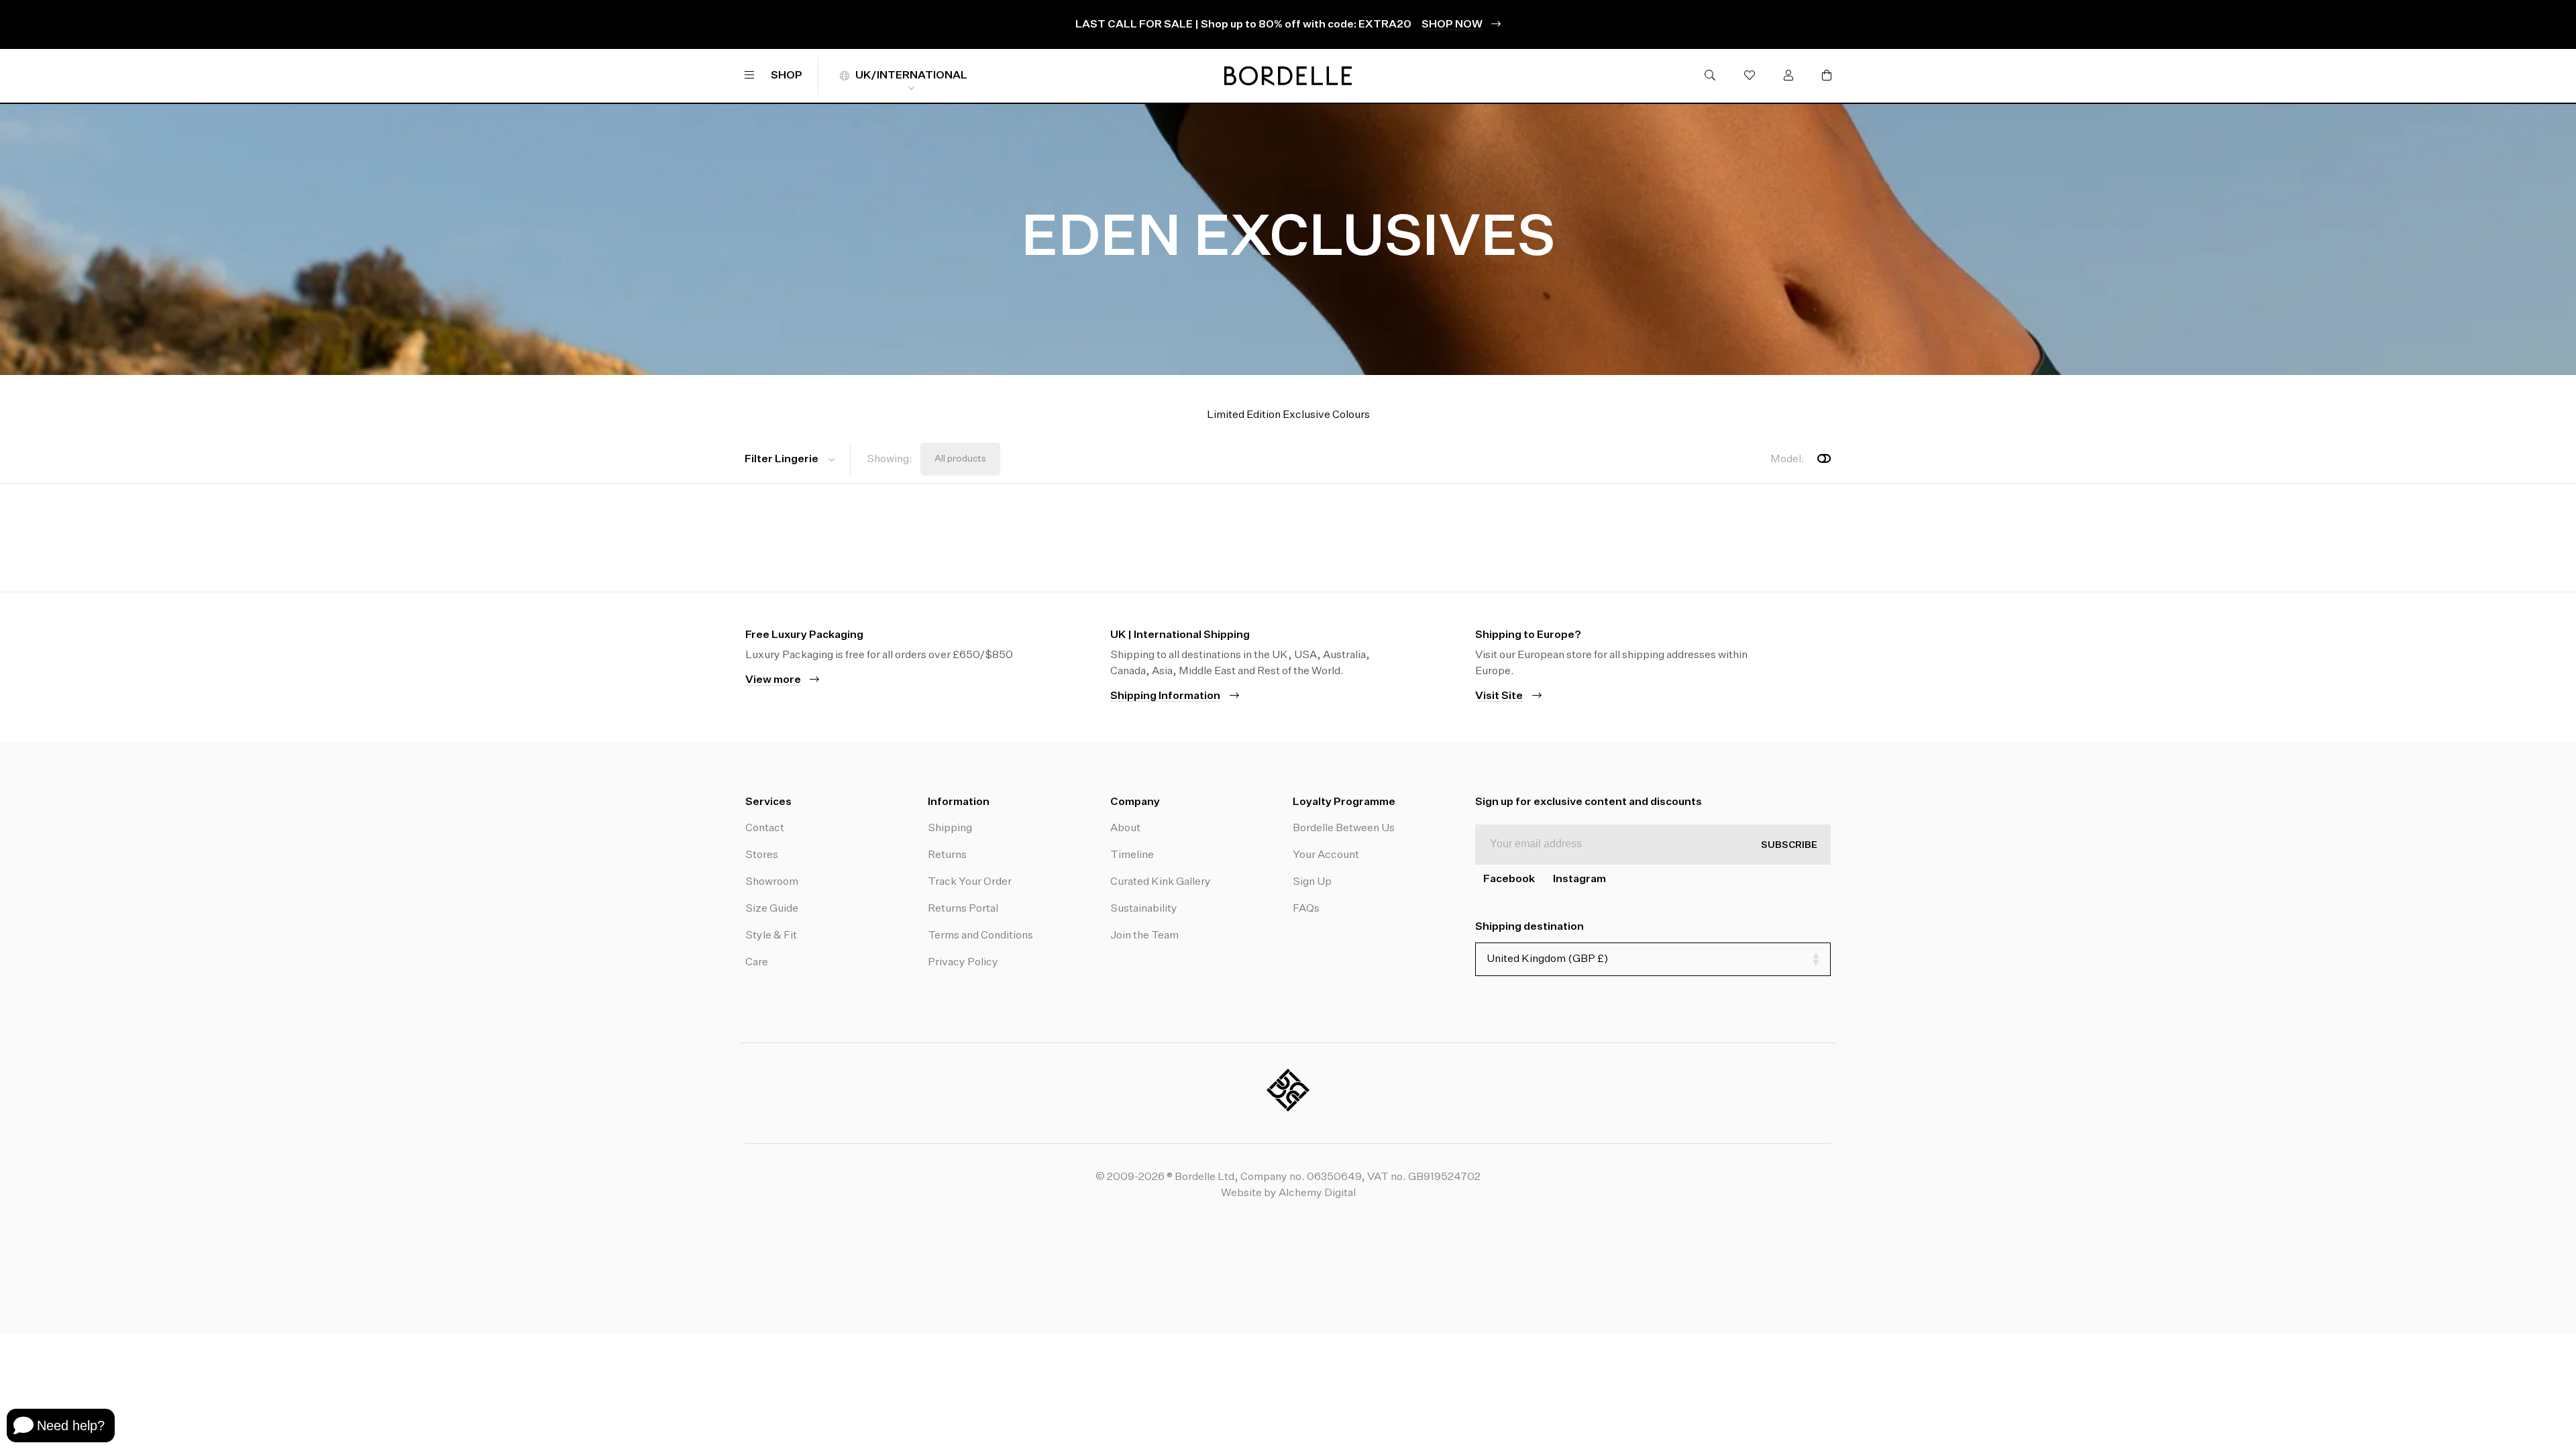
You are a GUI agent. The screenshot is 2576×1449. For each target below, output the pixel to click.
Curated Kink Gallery (1161, 882)
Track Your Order (970, 882)
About (1125, 828)
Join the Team (1144, 936)
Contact (765, 828)
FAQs (1306, 909)
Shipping (950, 828)
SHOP (787, 76)
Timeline (1132, 855)
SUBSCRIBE (1789, 845)
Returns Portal (963, 909)
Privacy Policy (963, 963)
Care (757, 963)
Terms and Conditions (980, 936)
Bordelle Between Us (1344, 828)
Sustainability (1144, 909)
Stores (762, 855)
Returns (947, 855)
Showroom (772, 882)
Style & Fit (771, 936)
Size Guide (772, 909)
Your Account (1326, 855)
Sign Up (1312, 882)
